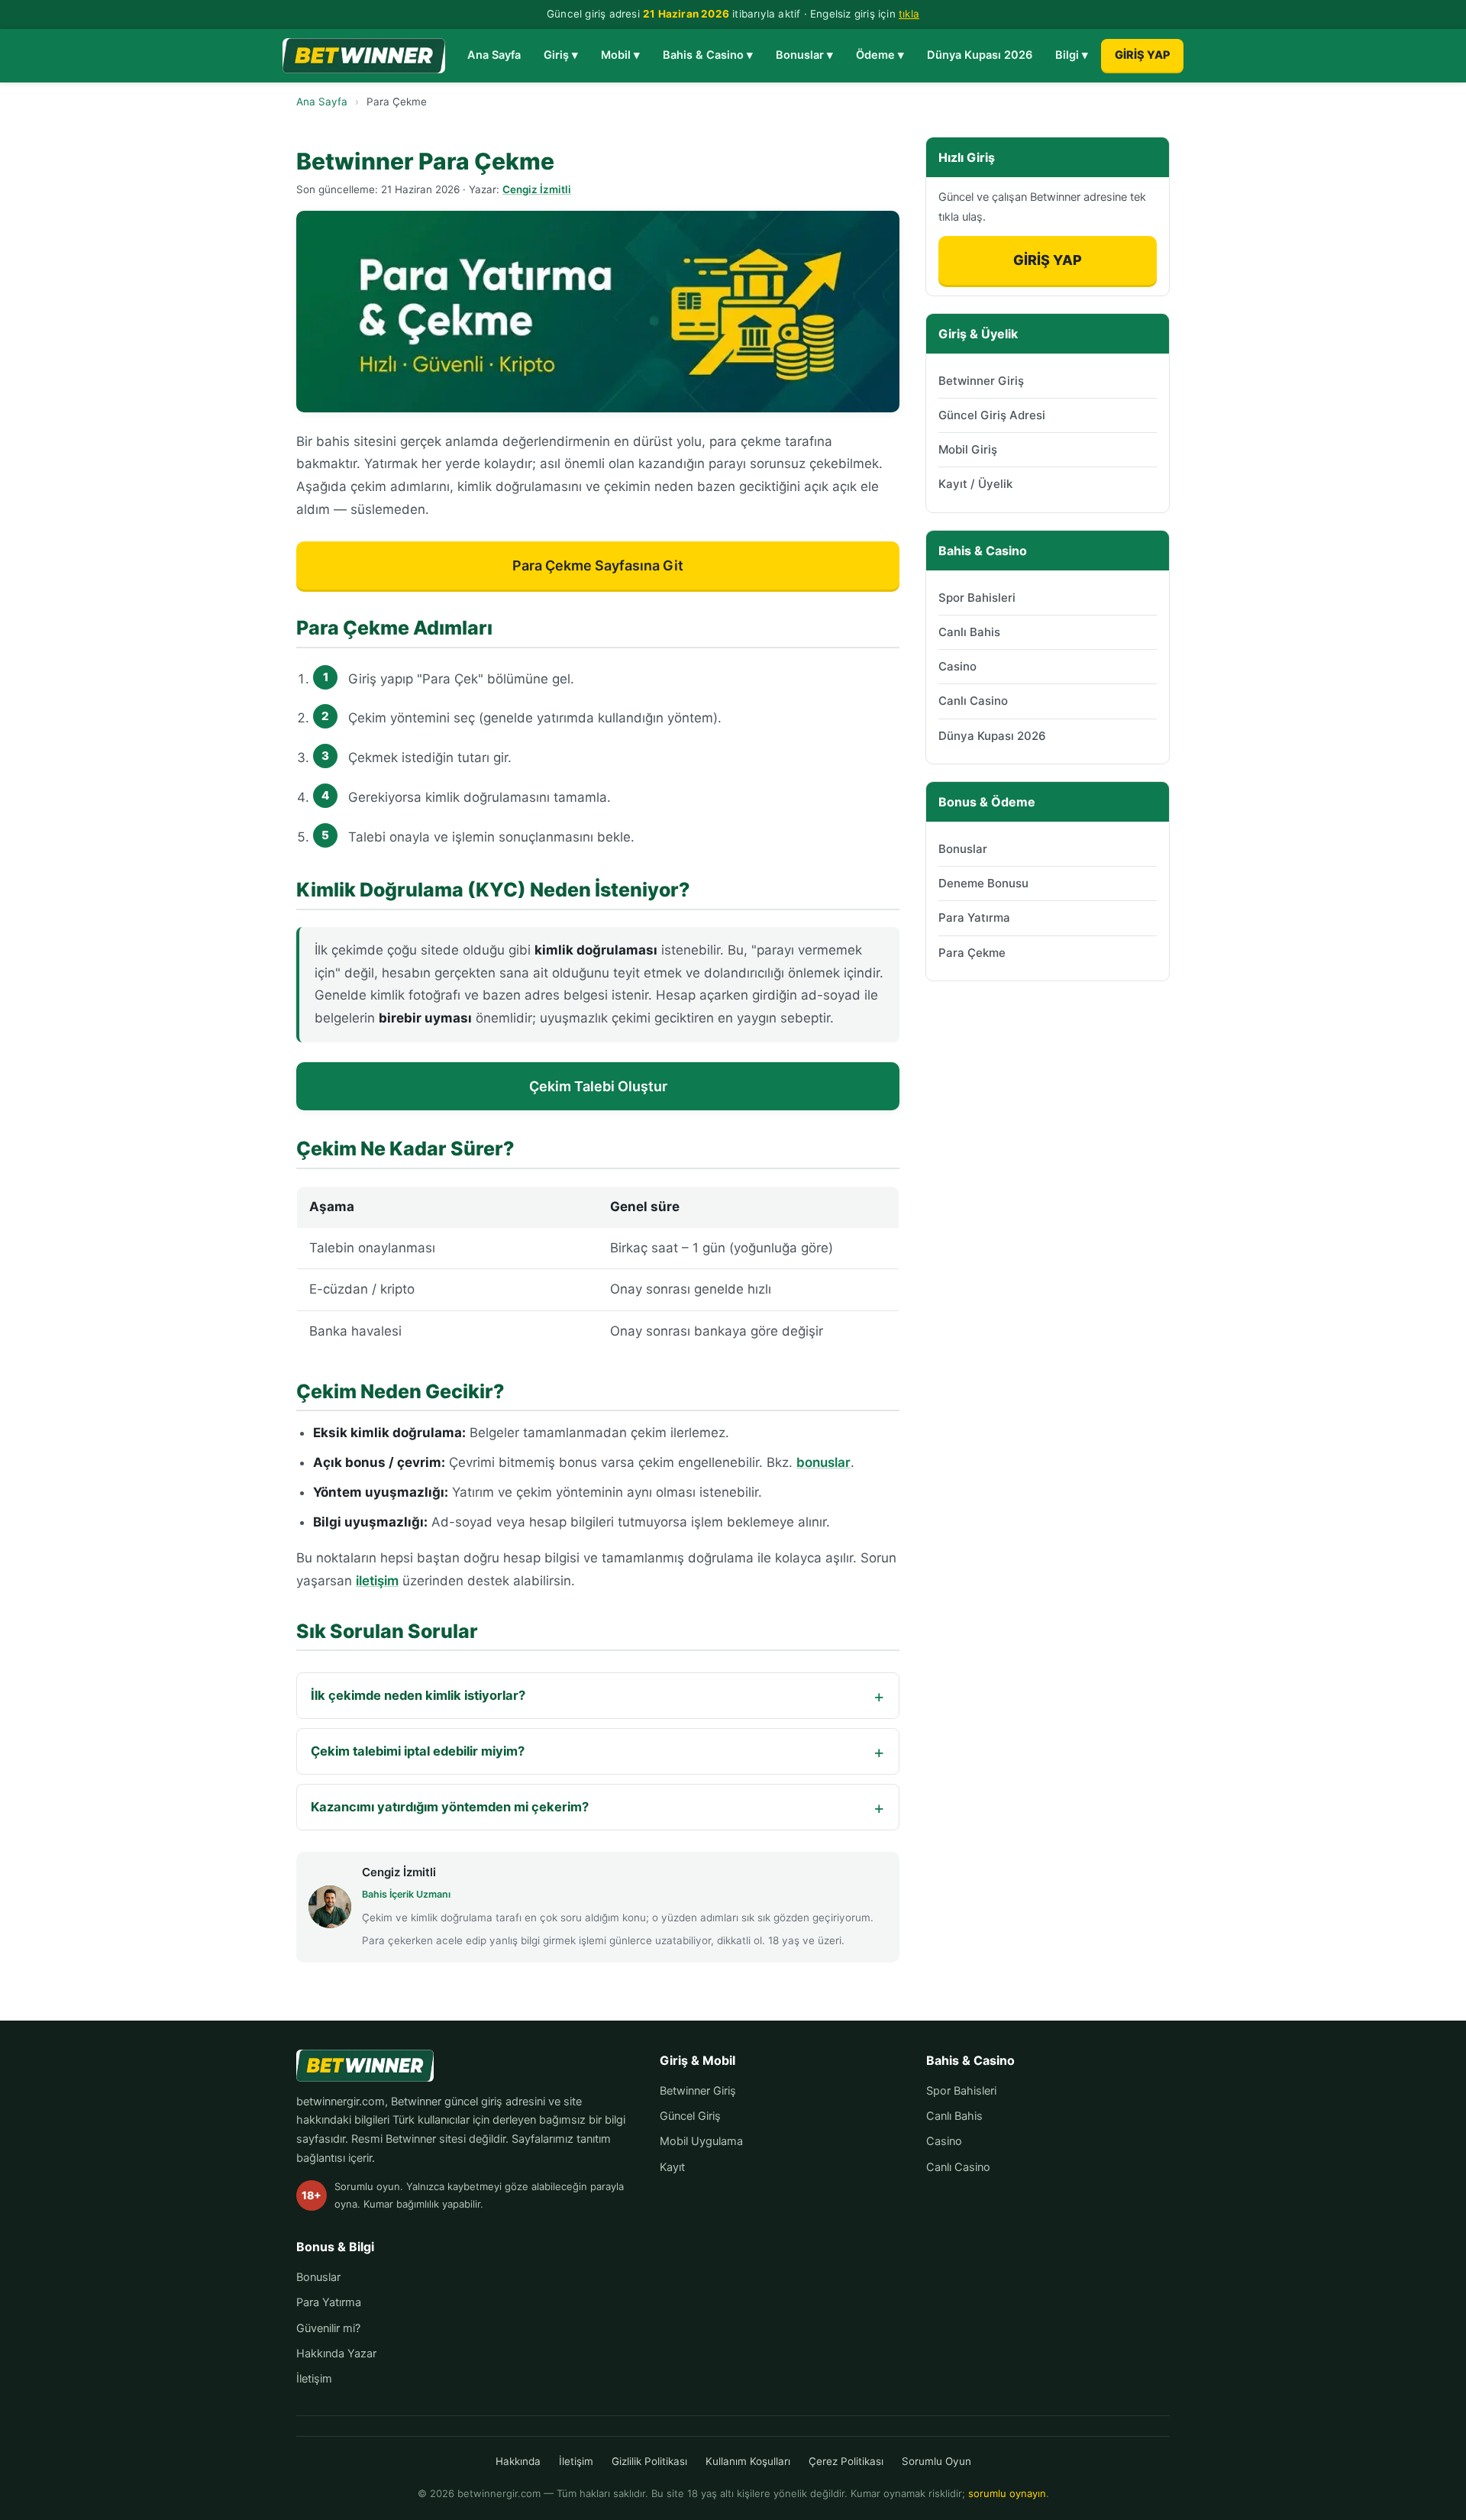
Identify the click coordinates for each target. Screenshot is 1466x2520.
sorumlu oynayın (1007, 2493)
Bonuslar (963, 849)
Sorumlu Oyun (936, 2461)
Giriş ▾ (561, 55)
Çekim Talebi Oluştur (598, 1086)
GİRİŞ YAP (1142, 55)
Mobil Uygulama (701, 2141)
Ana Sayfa (494, 55)
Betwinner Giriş (981, 381)
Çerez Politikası (846, 2461)
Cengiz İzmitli (537, 189)
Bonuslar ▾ (804, 55)
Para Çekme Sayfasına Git (598, 565)
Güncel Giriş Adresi (992, 415)
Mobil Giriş (968, 449)
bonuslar (823, 1462)
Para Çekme (972, 953)
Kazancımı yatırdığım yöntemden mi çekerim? (450, 1807)
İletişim (314, 2379)
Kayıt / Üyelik (975, 484)
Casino (957, 666)
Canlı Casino (973, 701)
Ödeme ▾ (880, 55)
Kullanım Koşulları (748, 2461)
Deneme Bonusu (983, 883)
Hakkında (320, 2354)
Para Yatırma (974, 918)
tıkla (909, 14)
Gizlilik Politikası (649, 2461)
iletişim (377, 1581)
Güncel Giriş (690, 2116)
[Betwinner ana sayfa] (364, 56)
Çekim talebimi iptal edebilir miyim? (418, 1751)
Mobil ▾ (620, 55)
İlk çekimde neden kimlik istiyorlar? (418, 1695)
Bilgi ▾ (1072, 55)
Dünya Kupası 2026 (980, 55)
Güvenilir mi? (328, 2328)
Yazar (362, 2354)
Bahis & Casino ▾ (708, 55)
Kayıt (672, 2167)
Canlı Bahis (969, 632)
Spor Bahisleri (977, 598)
